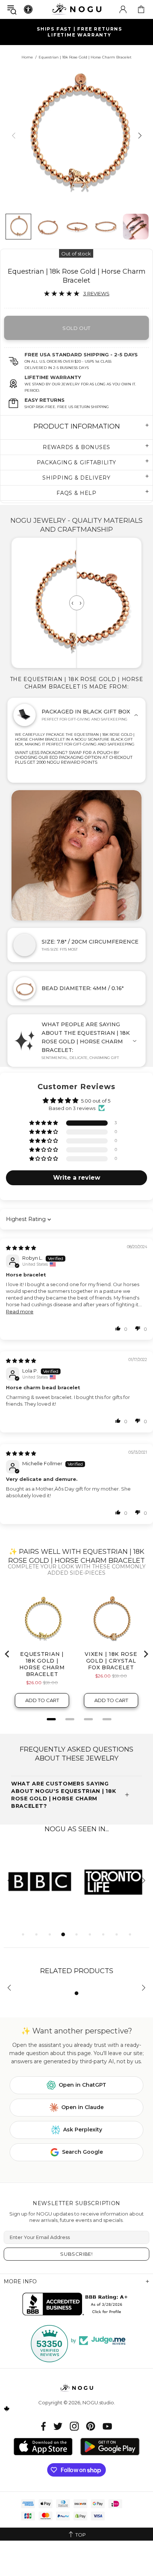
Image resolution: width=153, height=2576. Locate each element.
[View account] (123, 9)
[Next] (139, 135)
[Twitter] (58, 2426)
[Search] (12, 9)
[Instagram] (74, 2426)
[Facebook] (44, 2426)
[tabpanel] (40, 1881)
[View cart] (141, 9)
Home (27, 57)
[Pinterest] (91, 2426)
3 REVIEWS (96, 293)
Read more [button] (20, 1311)
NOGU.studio (76, 9)
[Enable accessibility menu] (28, 9)
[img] (21, 1248)
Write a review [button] (77, 1178)
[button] (44, 1123)
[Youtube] (107, 2426)
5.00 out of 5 (96, 1101)
